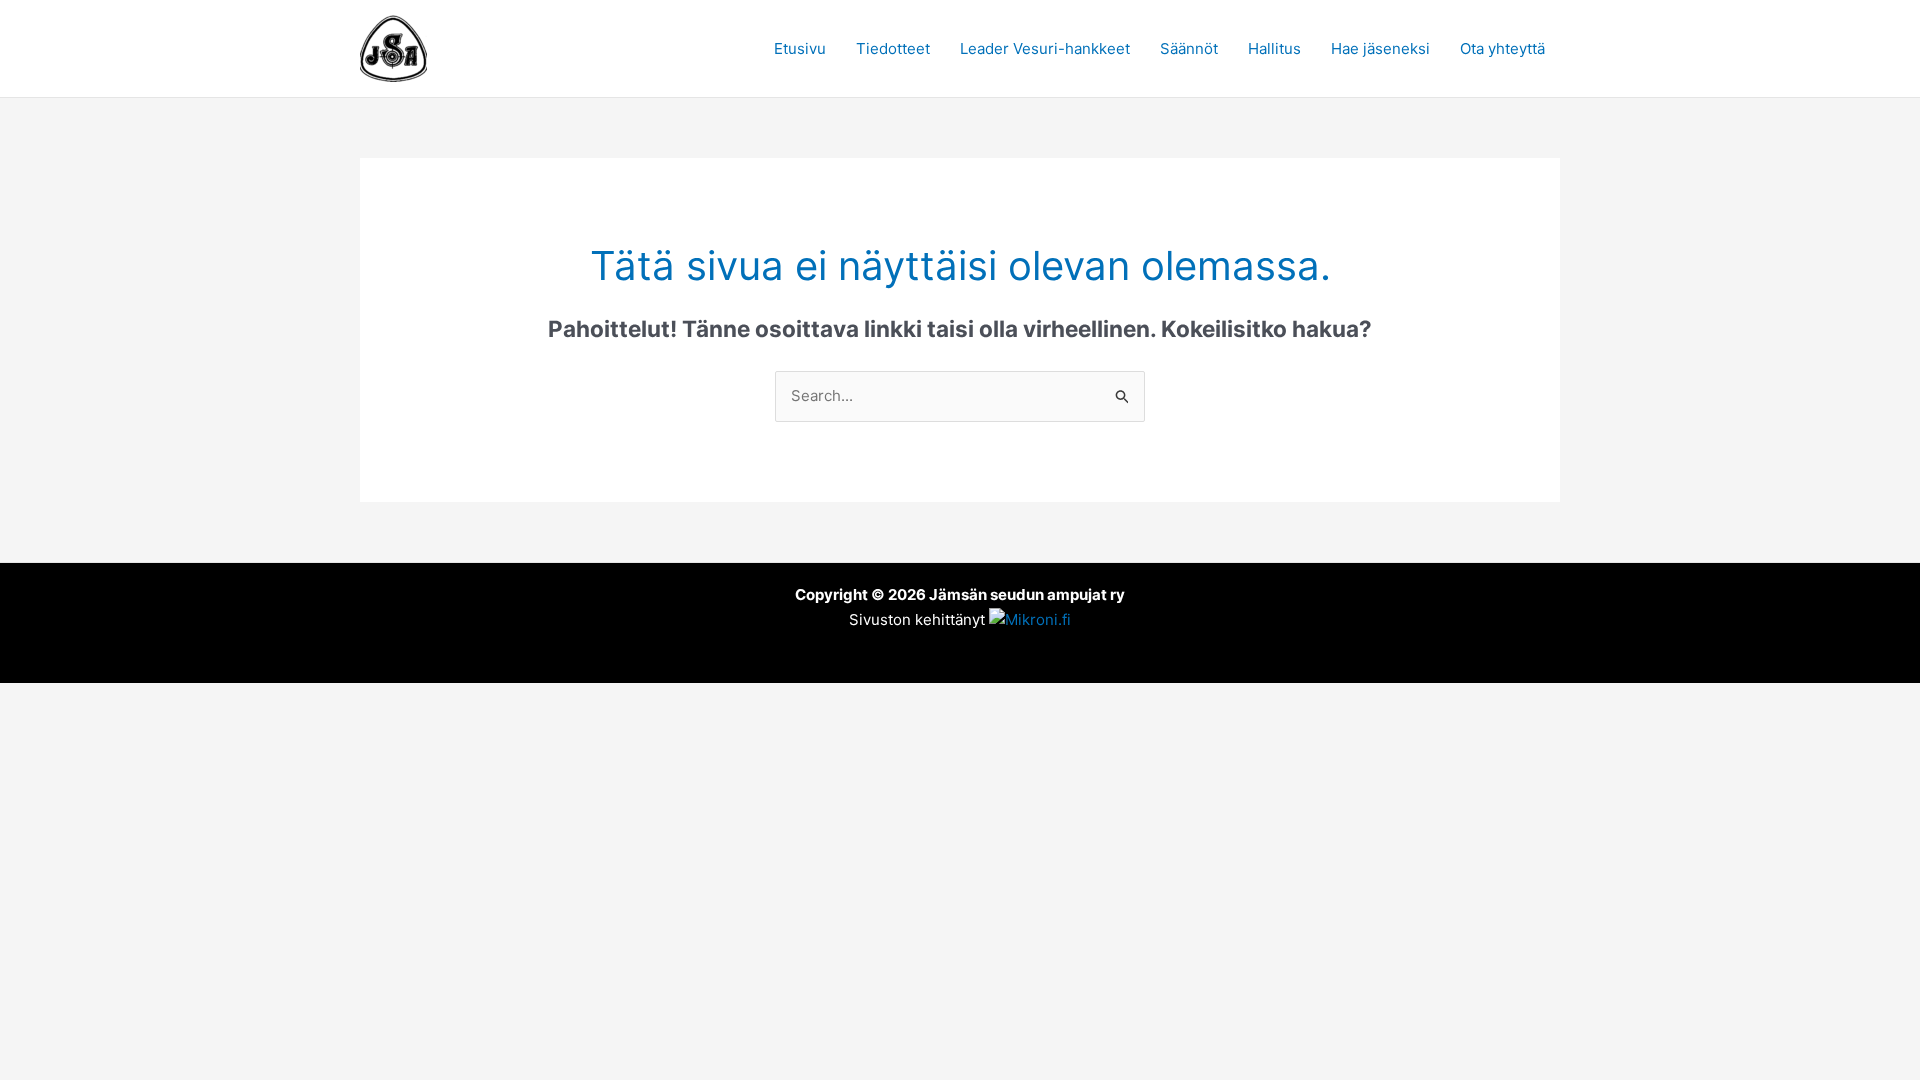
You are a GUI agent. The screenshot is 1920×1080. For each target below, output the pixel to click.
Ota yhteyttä (1502, 48)
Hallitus (1274, 48)
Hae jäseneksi (1380, 48)
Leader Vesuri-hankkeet (1045, 48)
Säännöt (1189, 48)
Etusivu (800, 48)
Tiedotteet (893, 48)
